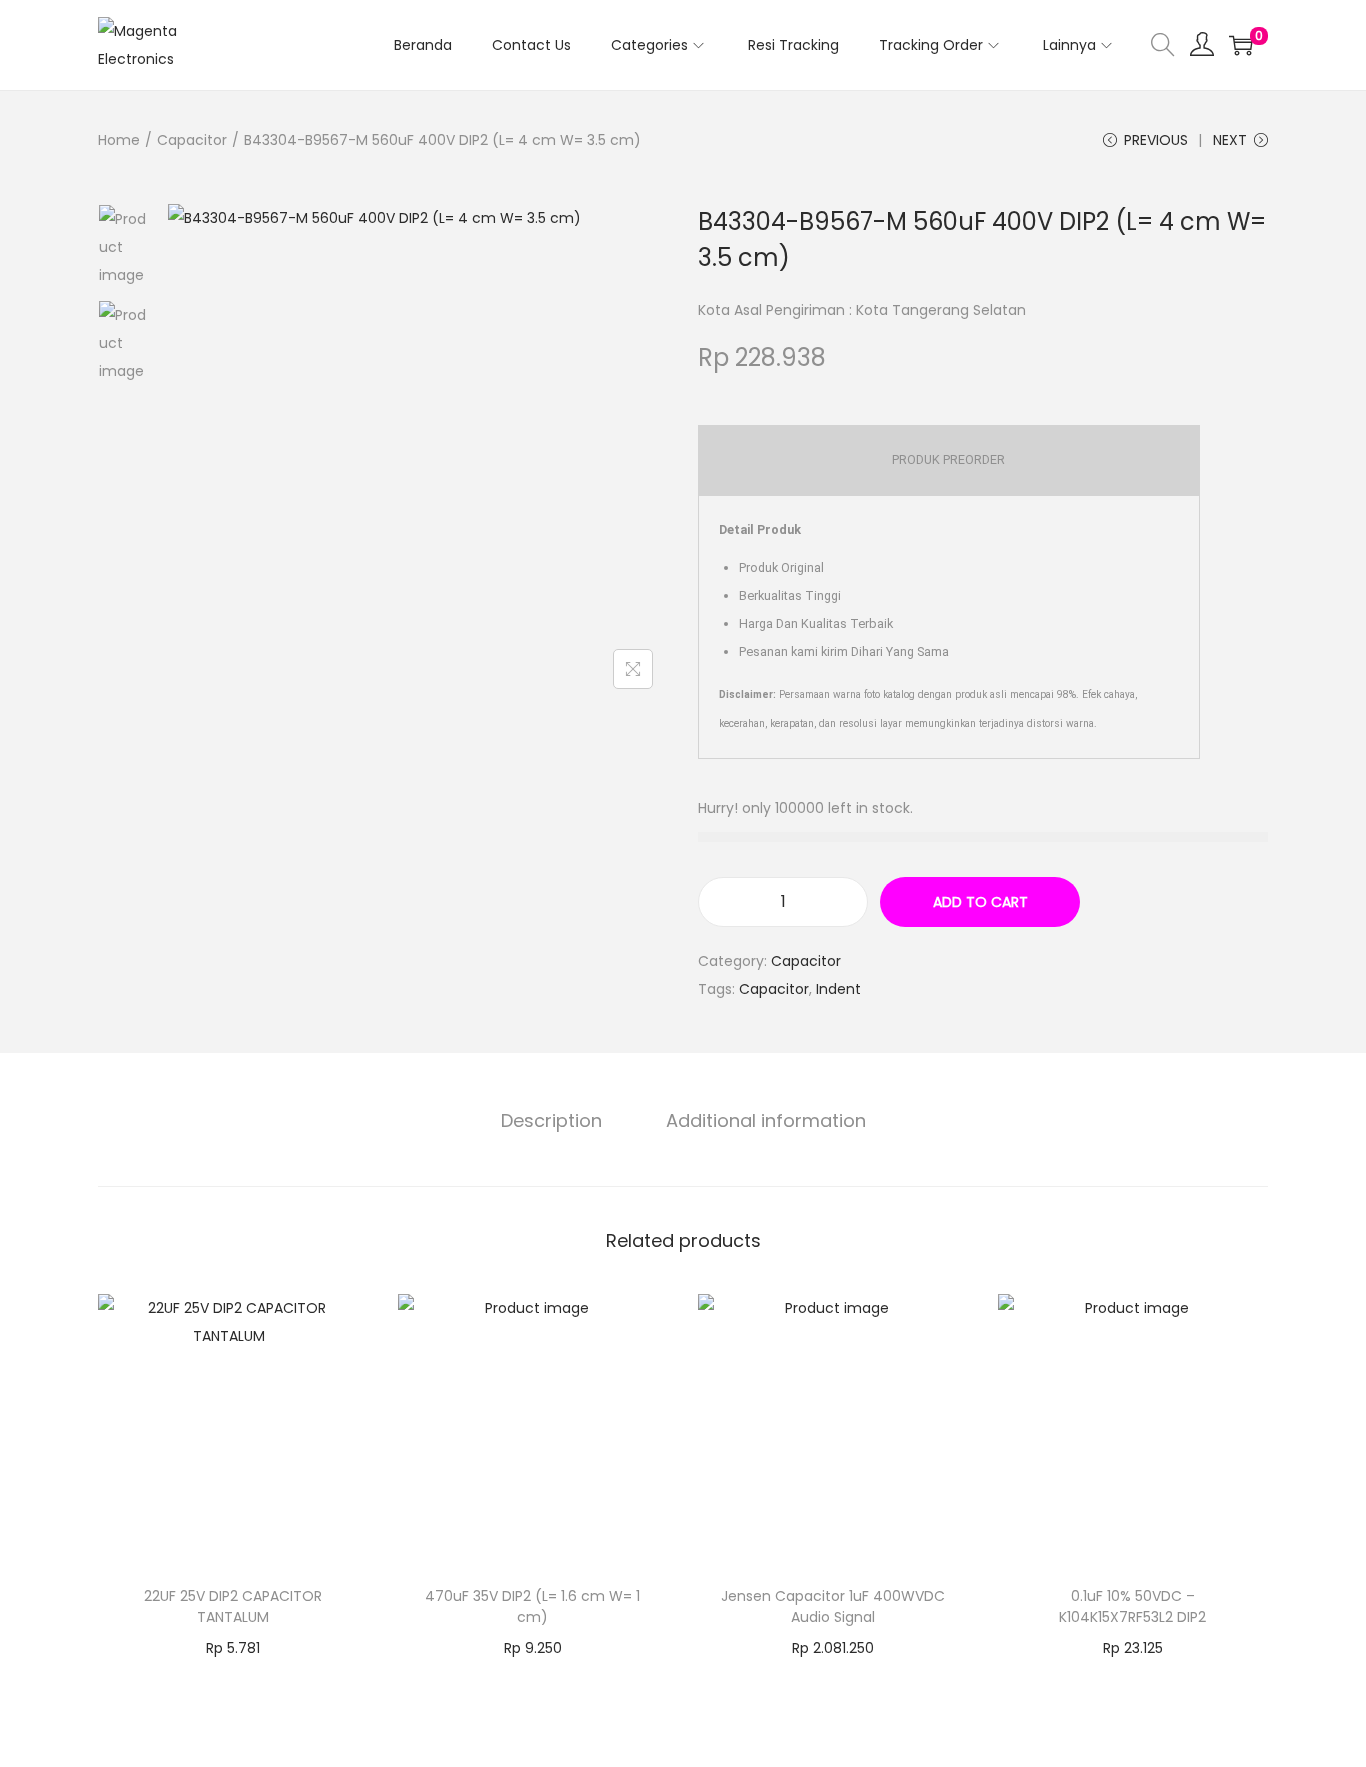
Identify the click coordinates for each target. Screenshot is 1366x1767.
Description (551, 1120)
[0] (1241, 45)
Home (119, 140)
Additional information (766, 1120)
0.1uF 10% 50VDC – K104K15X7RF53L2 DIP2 (1132, 1606)
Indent (838, 989)
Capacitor (192, 140)
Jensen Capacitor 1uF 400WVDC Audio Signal (833, 1606)
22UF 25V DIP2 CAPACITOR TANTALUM (233, 1606)
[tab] (551, 1121)
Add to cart (980, 902)
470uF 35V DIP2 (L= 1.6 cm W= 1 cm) (532, 1606)
